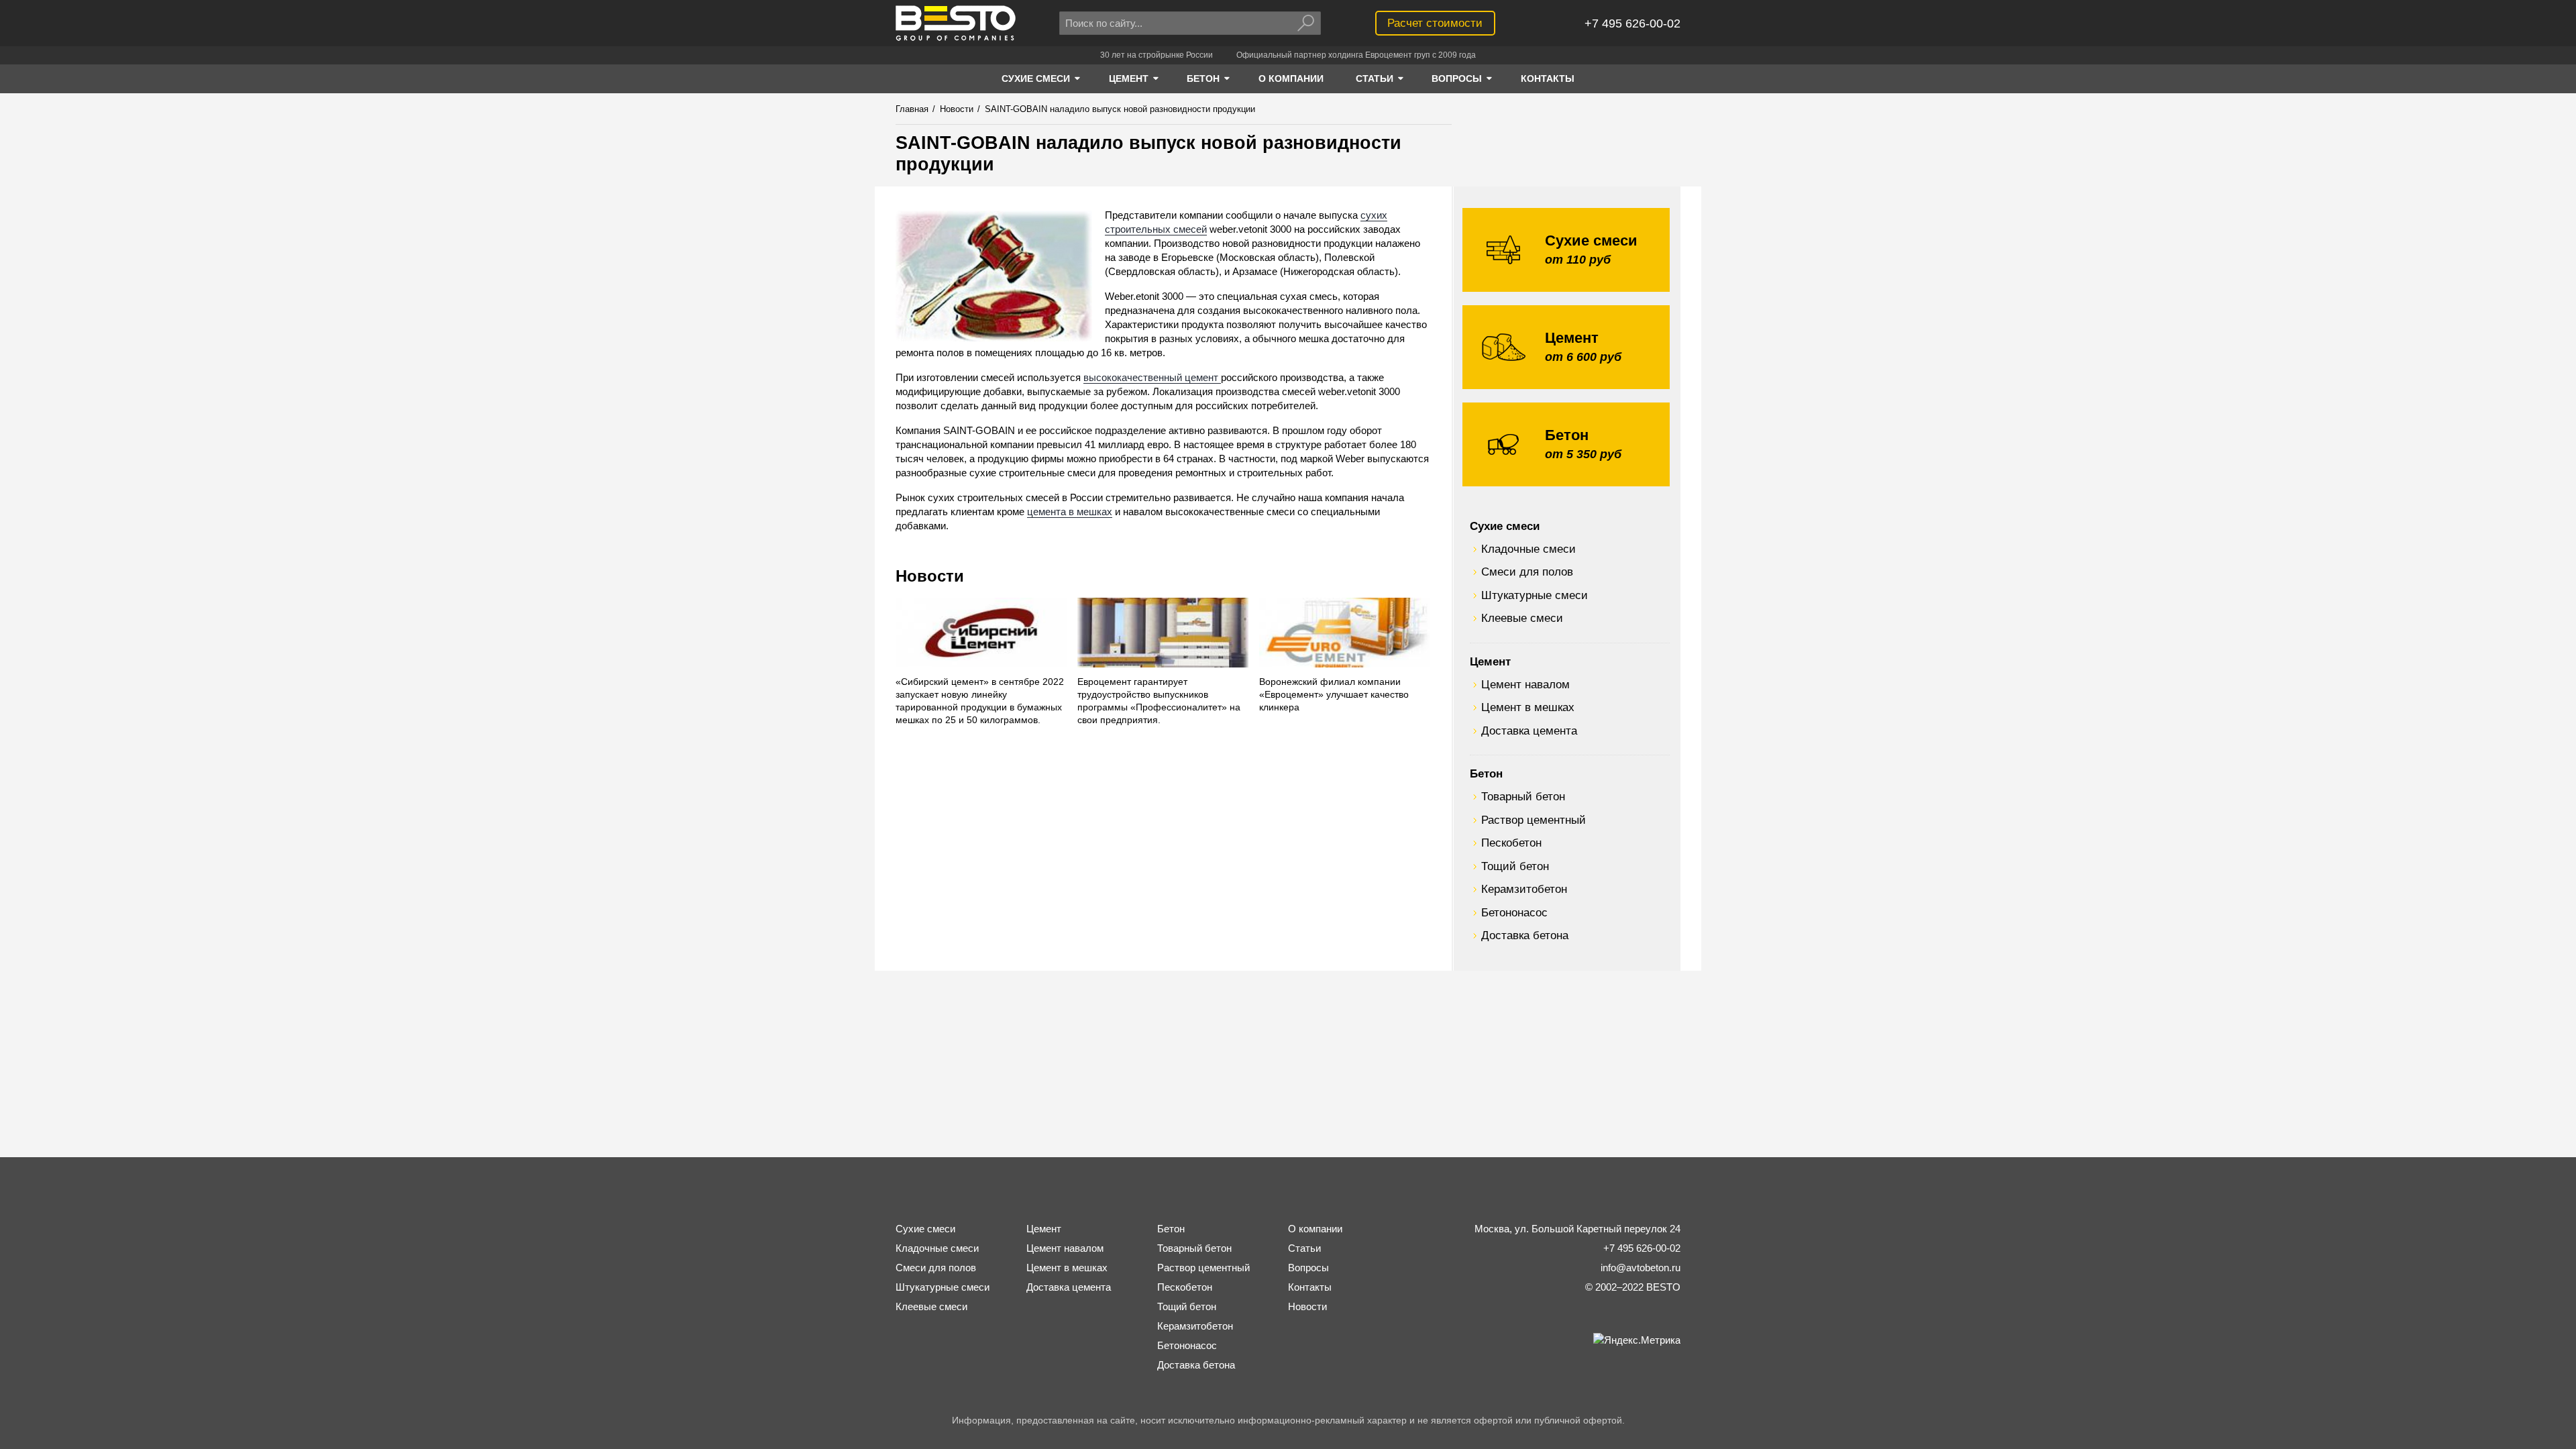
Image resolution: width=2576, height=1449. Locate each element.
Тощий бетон (1515, 866)
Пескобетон (1511, 843)
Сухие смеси (1505, 526)
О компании (1315, 1229)
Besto (956, 23)
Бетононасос (1514, 912)
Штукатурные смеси (1535, 595)
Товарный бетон (1523, 796)
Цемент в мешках (1528, 707)
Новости (930, 576)
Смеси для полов (1527, 572)
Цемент (1490, 661)
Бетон (1486, 773)
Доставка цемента (1529, 731)
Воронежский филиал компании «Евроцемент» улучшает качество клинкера (1334, 695)
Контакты (1310, 1287)
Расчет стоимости (1435, 23)
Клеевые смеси (1522, 618)
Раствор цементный (1534, 820)
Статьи (1304, 1248)
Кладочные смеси (1528, 549)
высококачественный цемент (1152, 377)
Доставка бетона (1525, 935)
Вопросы (1308, 1268)
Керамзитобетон (1524, 889)
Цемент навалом (1525, 684)
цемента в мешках (1070, 512)
